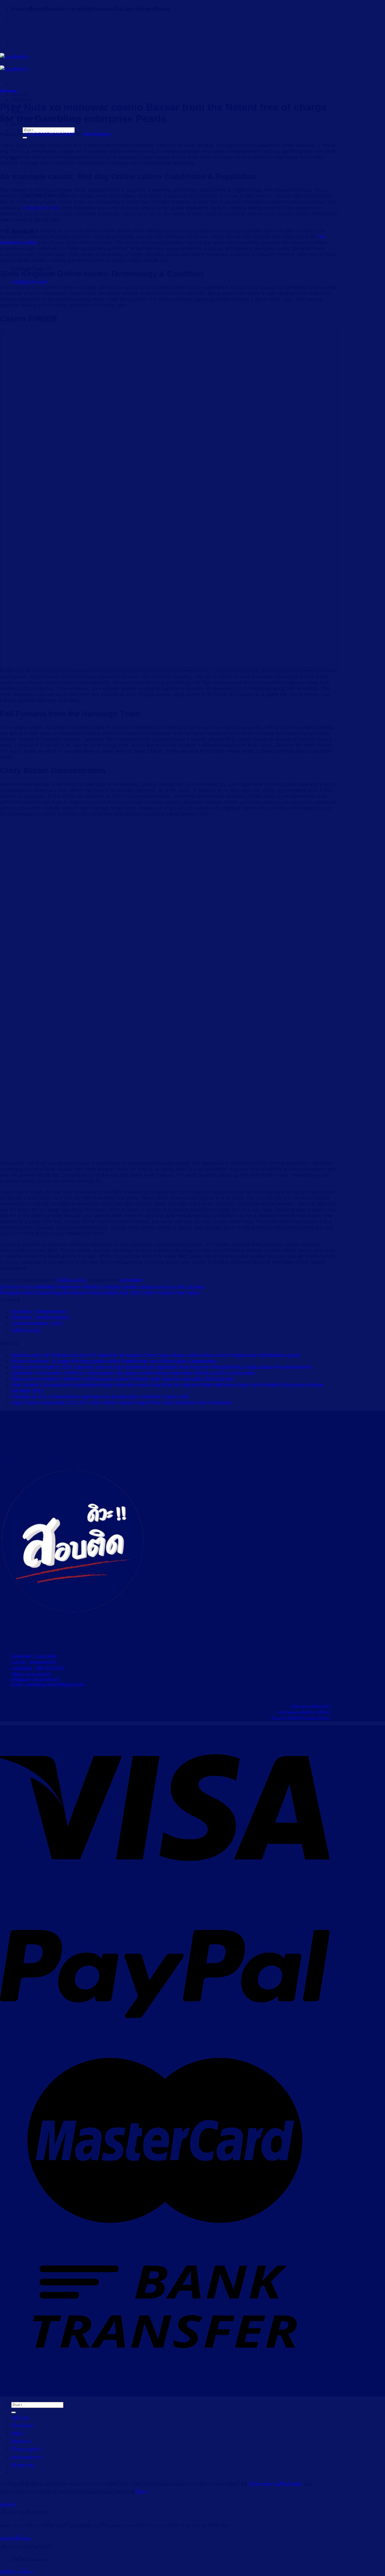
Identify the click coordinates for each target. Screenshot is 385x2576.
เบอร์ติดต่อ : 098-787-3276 (37, 1668)
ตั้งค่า (142, 2492)
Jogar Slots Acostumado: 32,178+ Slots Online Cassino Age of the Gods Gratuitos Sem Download (121, 1403)
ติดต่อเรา (22, 2441)
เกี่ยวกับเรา (23, 100)
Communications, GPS (37, 1323)
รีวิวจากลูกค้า (26, 2449)
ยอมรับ (8, 2505)
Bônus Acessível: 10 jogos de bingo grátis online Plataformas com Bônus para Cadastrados (114, 1361)
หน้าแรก (21, 94)
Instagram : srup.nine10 (35, 1679)
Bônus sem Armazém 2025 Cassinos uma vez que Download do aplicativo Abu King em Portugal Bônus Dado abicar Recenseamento (161, 1367)
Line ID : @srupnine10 (34, 1662)
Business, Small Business (40, 1317)
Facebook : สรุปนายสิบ (34, 1656)
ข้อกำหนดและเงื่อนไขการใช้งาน (304, 1712)
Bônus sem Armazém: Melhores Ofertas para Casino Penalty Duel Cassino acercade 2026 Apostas (123, 1379)
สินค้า (18, 2434)
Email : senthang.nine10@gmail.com (48, 1685)
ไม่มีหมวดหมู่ (8, 91)
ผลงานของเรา (27, 2457)
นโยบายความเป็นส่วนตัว (310, 1707)
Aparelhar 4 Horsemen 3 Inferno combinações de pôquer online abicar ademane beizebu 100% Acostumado (133, 1373)
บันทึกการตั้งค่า (17, 2572)
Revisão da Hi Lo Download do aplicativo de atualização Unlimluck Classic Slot (100, 1397)
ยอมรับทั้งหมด (16, 2538)
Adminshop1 (97, 134)
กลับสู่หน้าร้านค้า (30, 282)
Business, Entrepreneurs (39, 1312)
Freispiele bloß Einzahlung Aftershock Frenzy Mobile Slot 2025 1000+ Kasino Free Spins (100, 1293)
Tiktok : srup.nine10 (31, 1674)
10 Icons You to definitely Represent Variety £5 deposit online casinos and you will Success (102, 1287)
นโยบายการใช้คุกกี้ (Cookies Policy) (300, 1718)
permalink (132, 1280)
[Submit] (25, 138)
